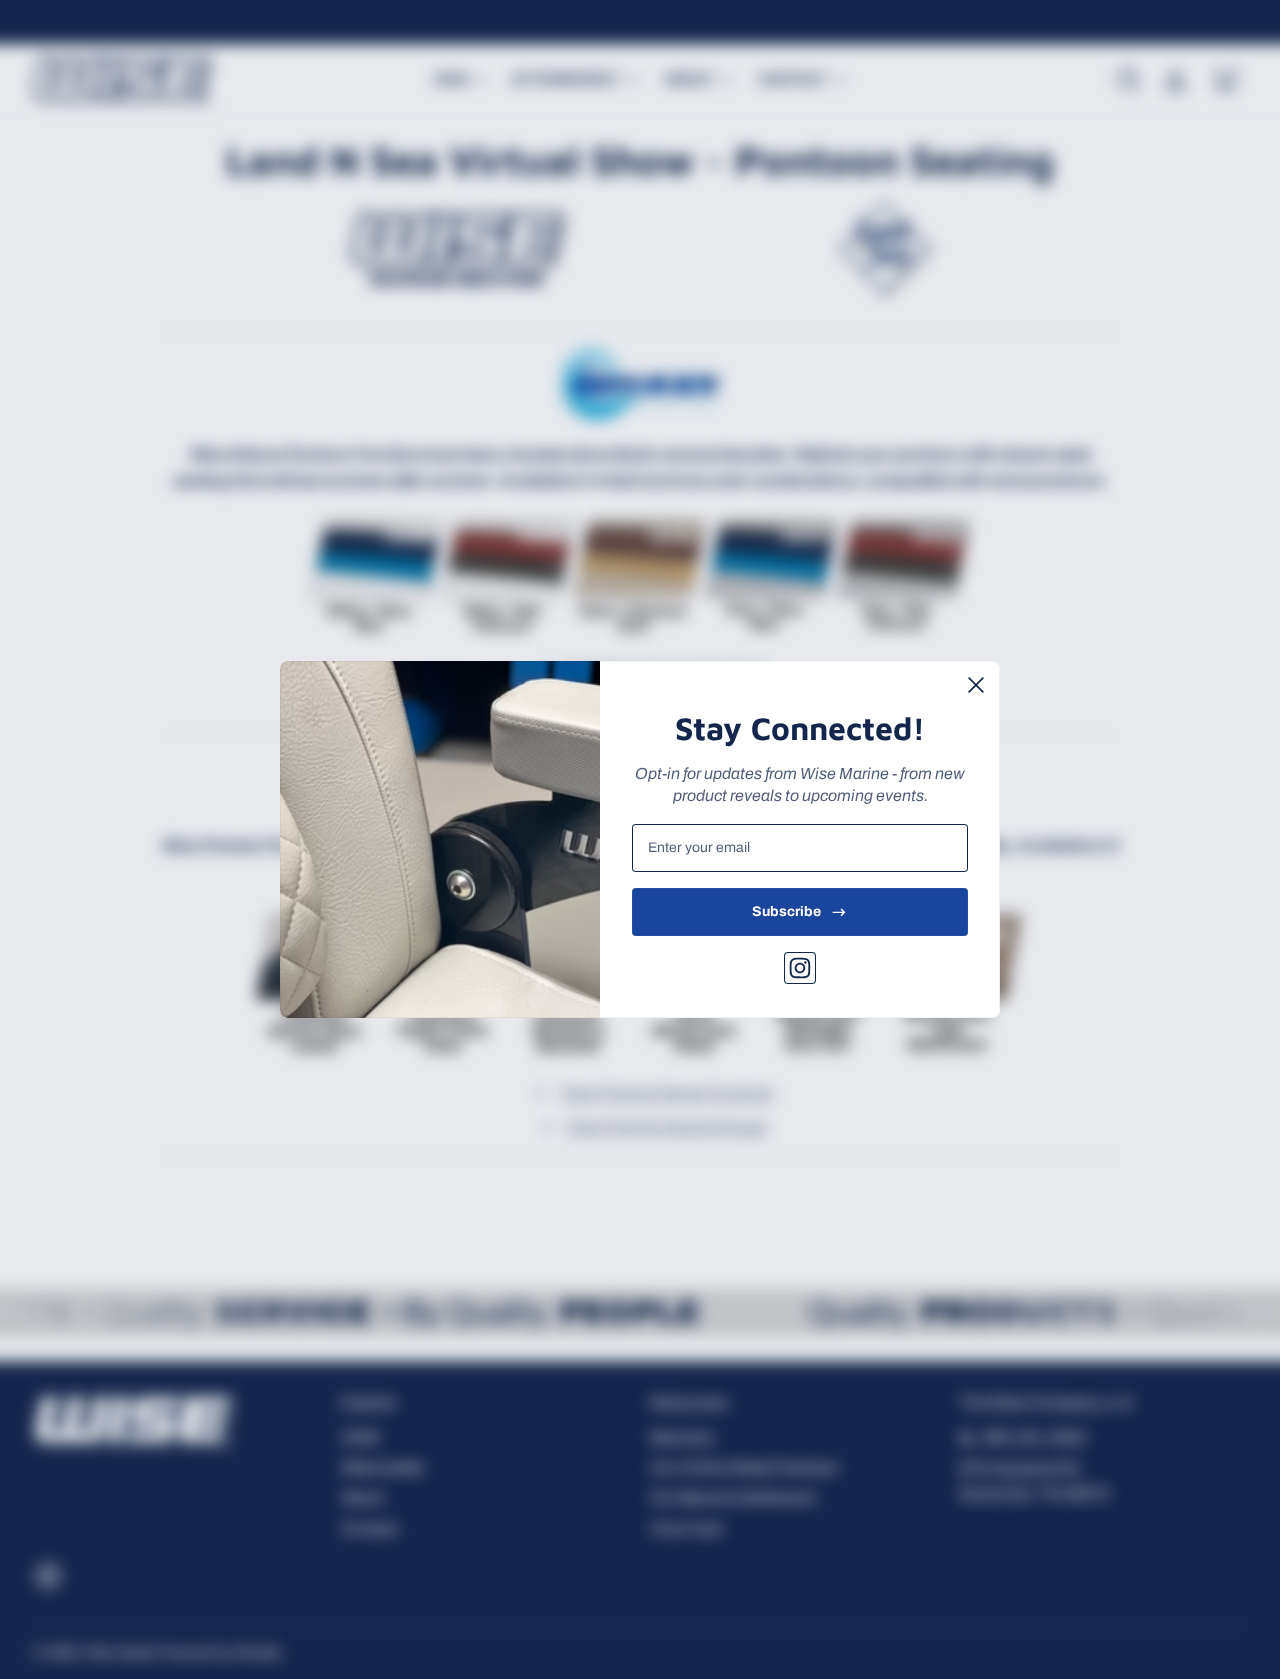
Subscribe (786, 911)
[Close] (976, 685)
